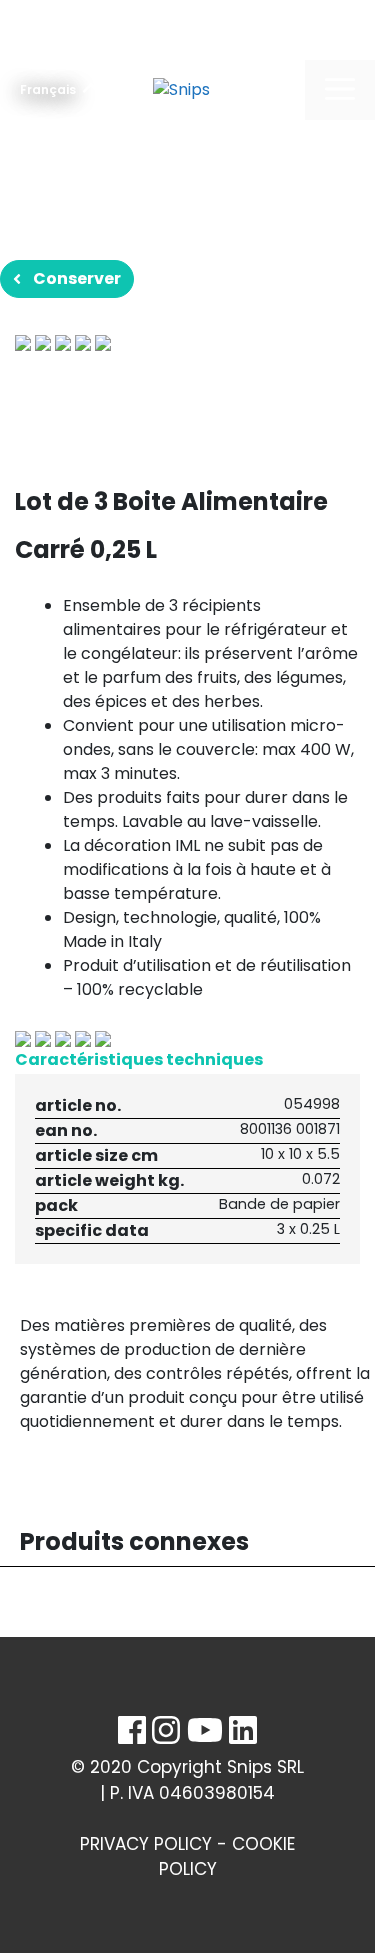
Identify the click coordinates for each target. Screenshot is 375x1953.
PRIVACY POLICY (146, 1844)
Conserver (77, 278)
